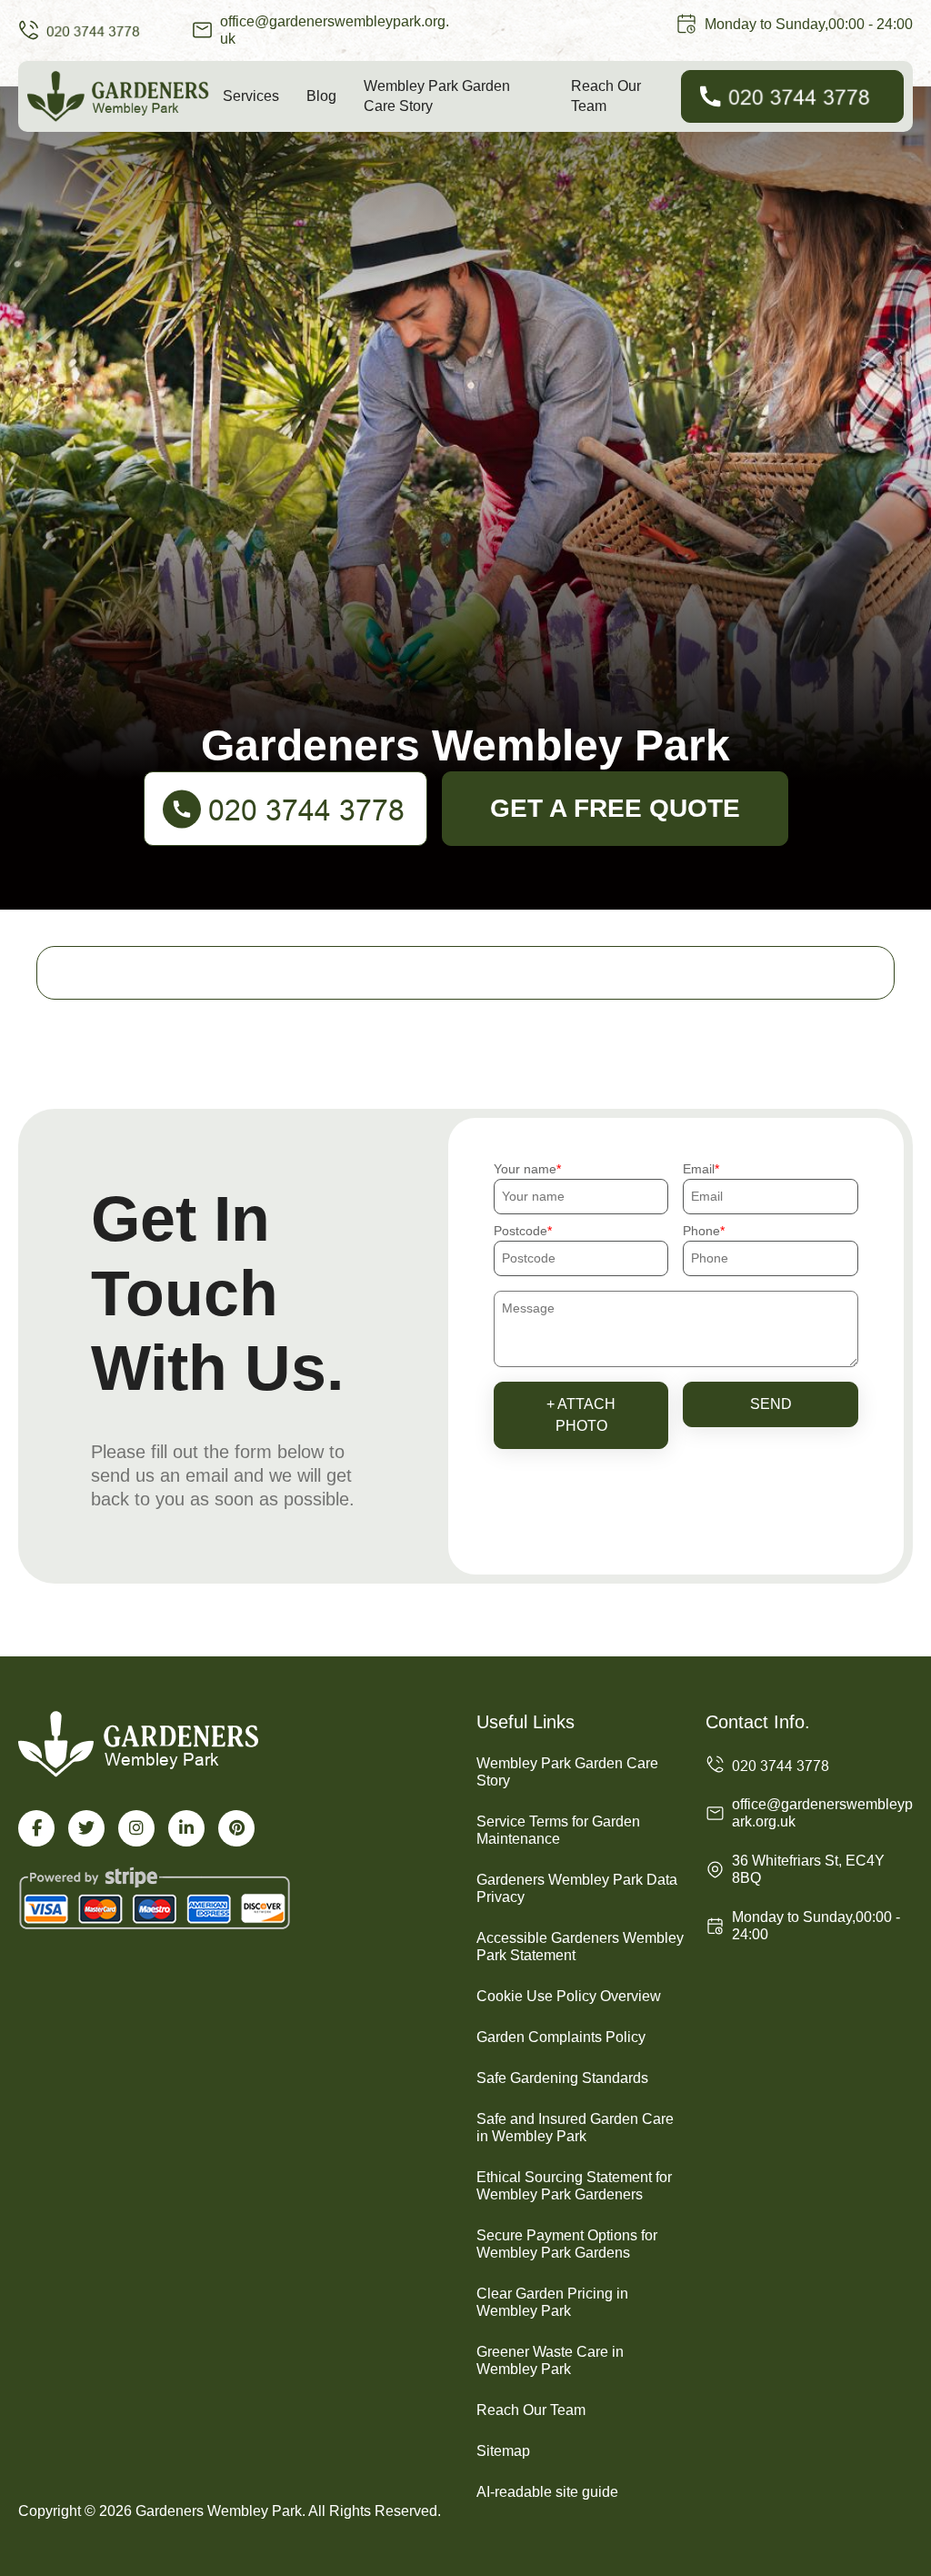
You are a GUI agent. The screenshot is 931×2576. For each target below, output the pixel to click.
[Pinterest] (236, 1828)
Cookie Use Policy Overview (569, 1996)
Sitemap (503, 2451)
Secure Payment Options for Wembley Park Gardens (567, 2244)
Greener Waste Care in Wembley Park (550, 2360)
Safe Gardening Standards (562, 2078)
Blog (321, 96)
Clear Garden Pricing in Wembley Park (552, 2302)
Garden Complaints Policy (561, 2037)
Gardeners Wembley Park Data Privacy (577, 1888)
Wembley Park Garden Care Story (437, 96)
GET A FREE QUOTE (615, 808)
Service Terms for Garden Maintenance (558, 1830)
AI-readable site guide (547, 2492)
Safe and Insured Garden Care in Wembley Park (575, 2128)
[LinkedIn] (186, 1828)
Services (251, 96)
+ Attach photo (581, 1415)
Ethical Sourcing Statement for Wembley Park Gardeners (574, 2186)
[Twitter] (86, 1828)
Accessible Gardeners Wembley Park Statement (580, 1947)
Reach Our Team (606, 96)
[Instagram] (136, 1828)
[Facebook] (36, 1828)
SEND (771, 1404)
